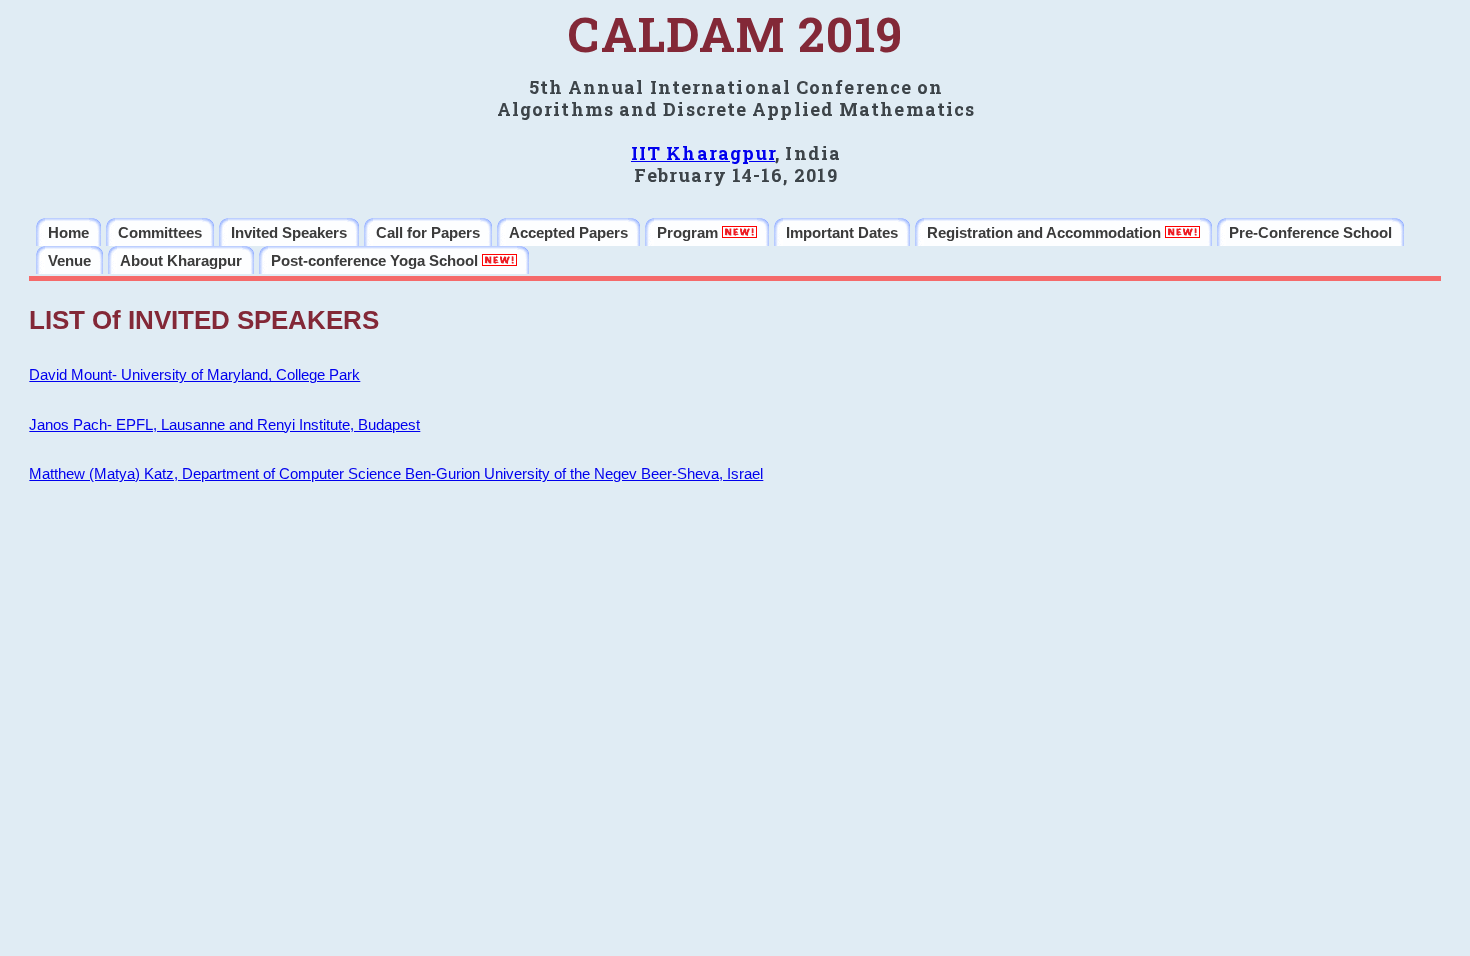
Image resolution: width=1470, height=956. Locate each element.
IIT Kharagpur (703, 153)
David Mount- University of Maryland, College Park (194, 375)
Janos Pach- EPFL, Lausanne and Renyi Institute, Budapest (224, 425)
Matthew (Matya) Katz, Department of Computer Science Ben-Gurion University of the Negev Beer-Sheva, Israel (396, 474)
